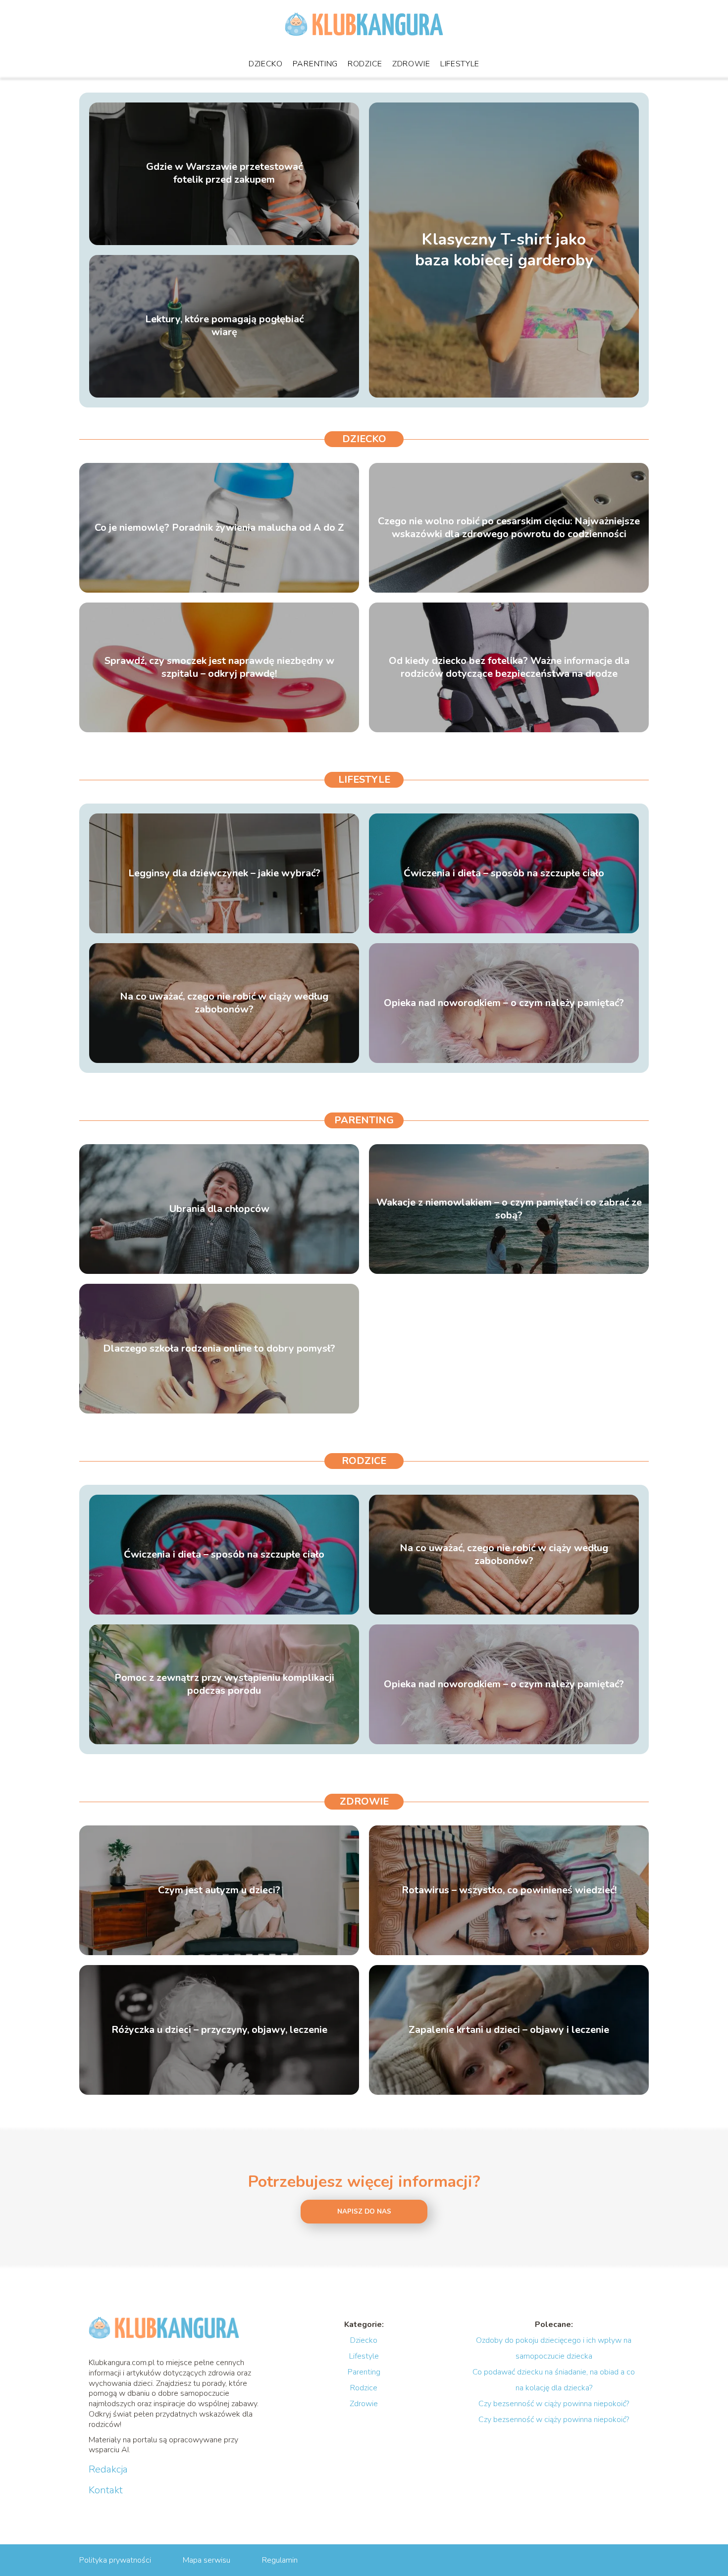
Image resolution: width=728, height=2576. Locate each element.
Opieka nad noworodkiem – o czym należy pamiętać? (504, 1003)
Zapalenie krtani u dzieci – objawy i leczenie (509, 2030)
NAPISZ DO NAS (364, 2212)
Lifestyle (460, 64)
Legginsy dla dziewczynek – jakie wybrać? (224, 873)
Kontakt (106, 2490)
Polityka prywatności (115, 2560)
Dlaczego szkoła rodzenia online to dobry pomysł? (219, 1349)
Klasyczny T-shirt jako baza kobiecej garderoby (504, 250)
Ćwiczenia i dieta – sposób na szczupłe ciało (504, 873)
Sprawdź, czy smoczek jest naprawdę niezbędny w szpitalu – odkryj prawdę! (219, 667)
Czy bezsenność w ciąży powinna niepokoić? (554, 2404)
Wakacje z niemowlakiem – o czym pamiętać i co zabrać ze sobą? (509, 1209)
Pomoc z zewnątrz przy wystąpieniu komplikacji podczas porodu (224, 1684)
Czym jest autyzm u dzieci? (219, 1890)
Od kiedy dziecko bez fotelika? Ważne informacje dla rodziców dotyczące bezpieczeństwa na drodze (509, 667)
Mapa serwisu (207, 2560)
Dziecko (266, 64)
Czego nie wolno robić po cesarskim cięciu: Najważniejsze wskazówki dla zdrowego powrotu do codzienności (509, 528)
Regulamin (280, 2560)
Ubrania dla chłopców (219, 1209)
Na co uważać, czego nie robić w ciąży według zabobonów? (224, 1003)
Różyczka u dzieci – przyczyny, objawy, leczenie (219, 2030)
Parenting (315, 64)
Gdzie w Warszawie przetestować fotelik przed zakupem (224, 174)
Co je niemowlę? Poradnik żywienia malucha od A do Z (219, 528)
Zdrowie (411, 64)
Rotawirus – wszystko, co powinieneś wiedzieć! (509, 1890)
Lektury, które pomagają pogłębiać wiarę (224, 326)
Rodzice (365, 64)
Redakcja (108, 2470)
